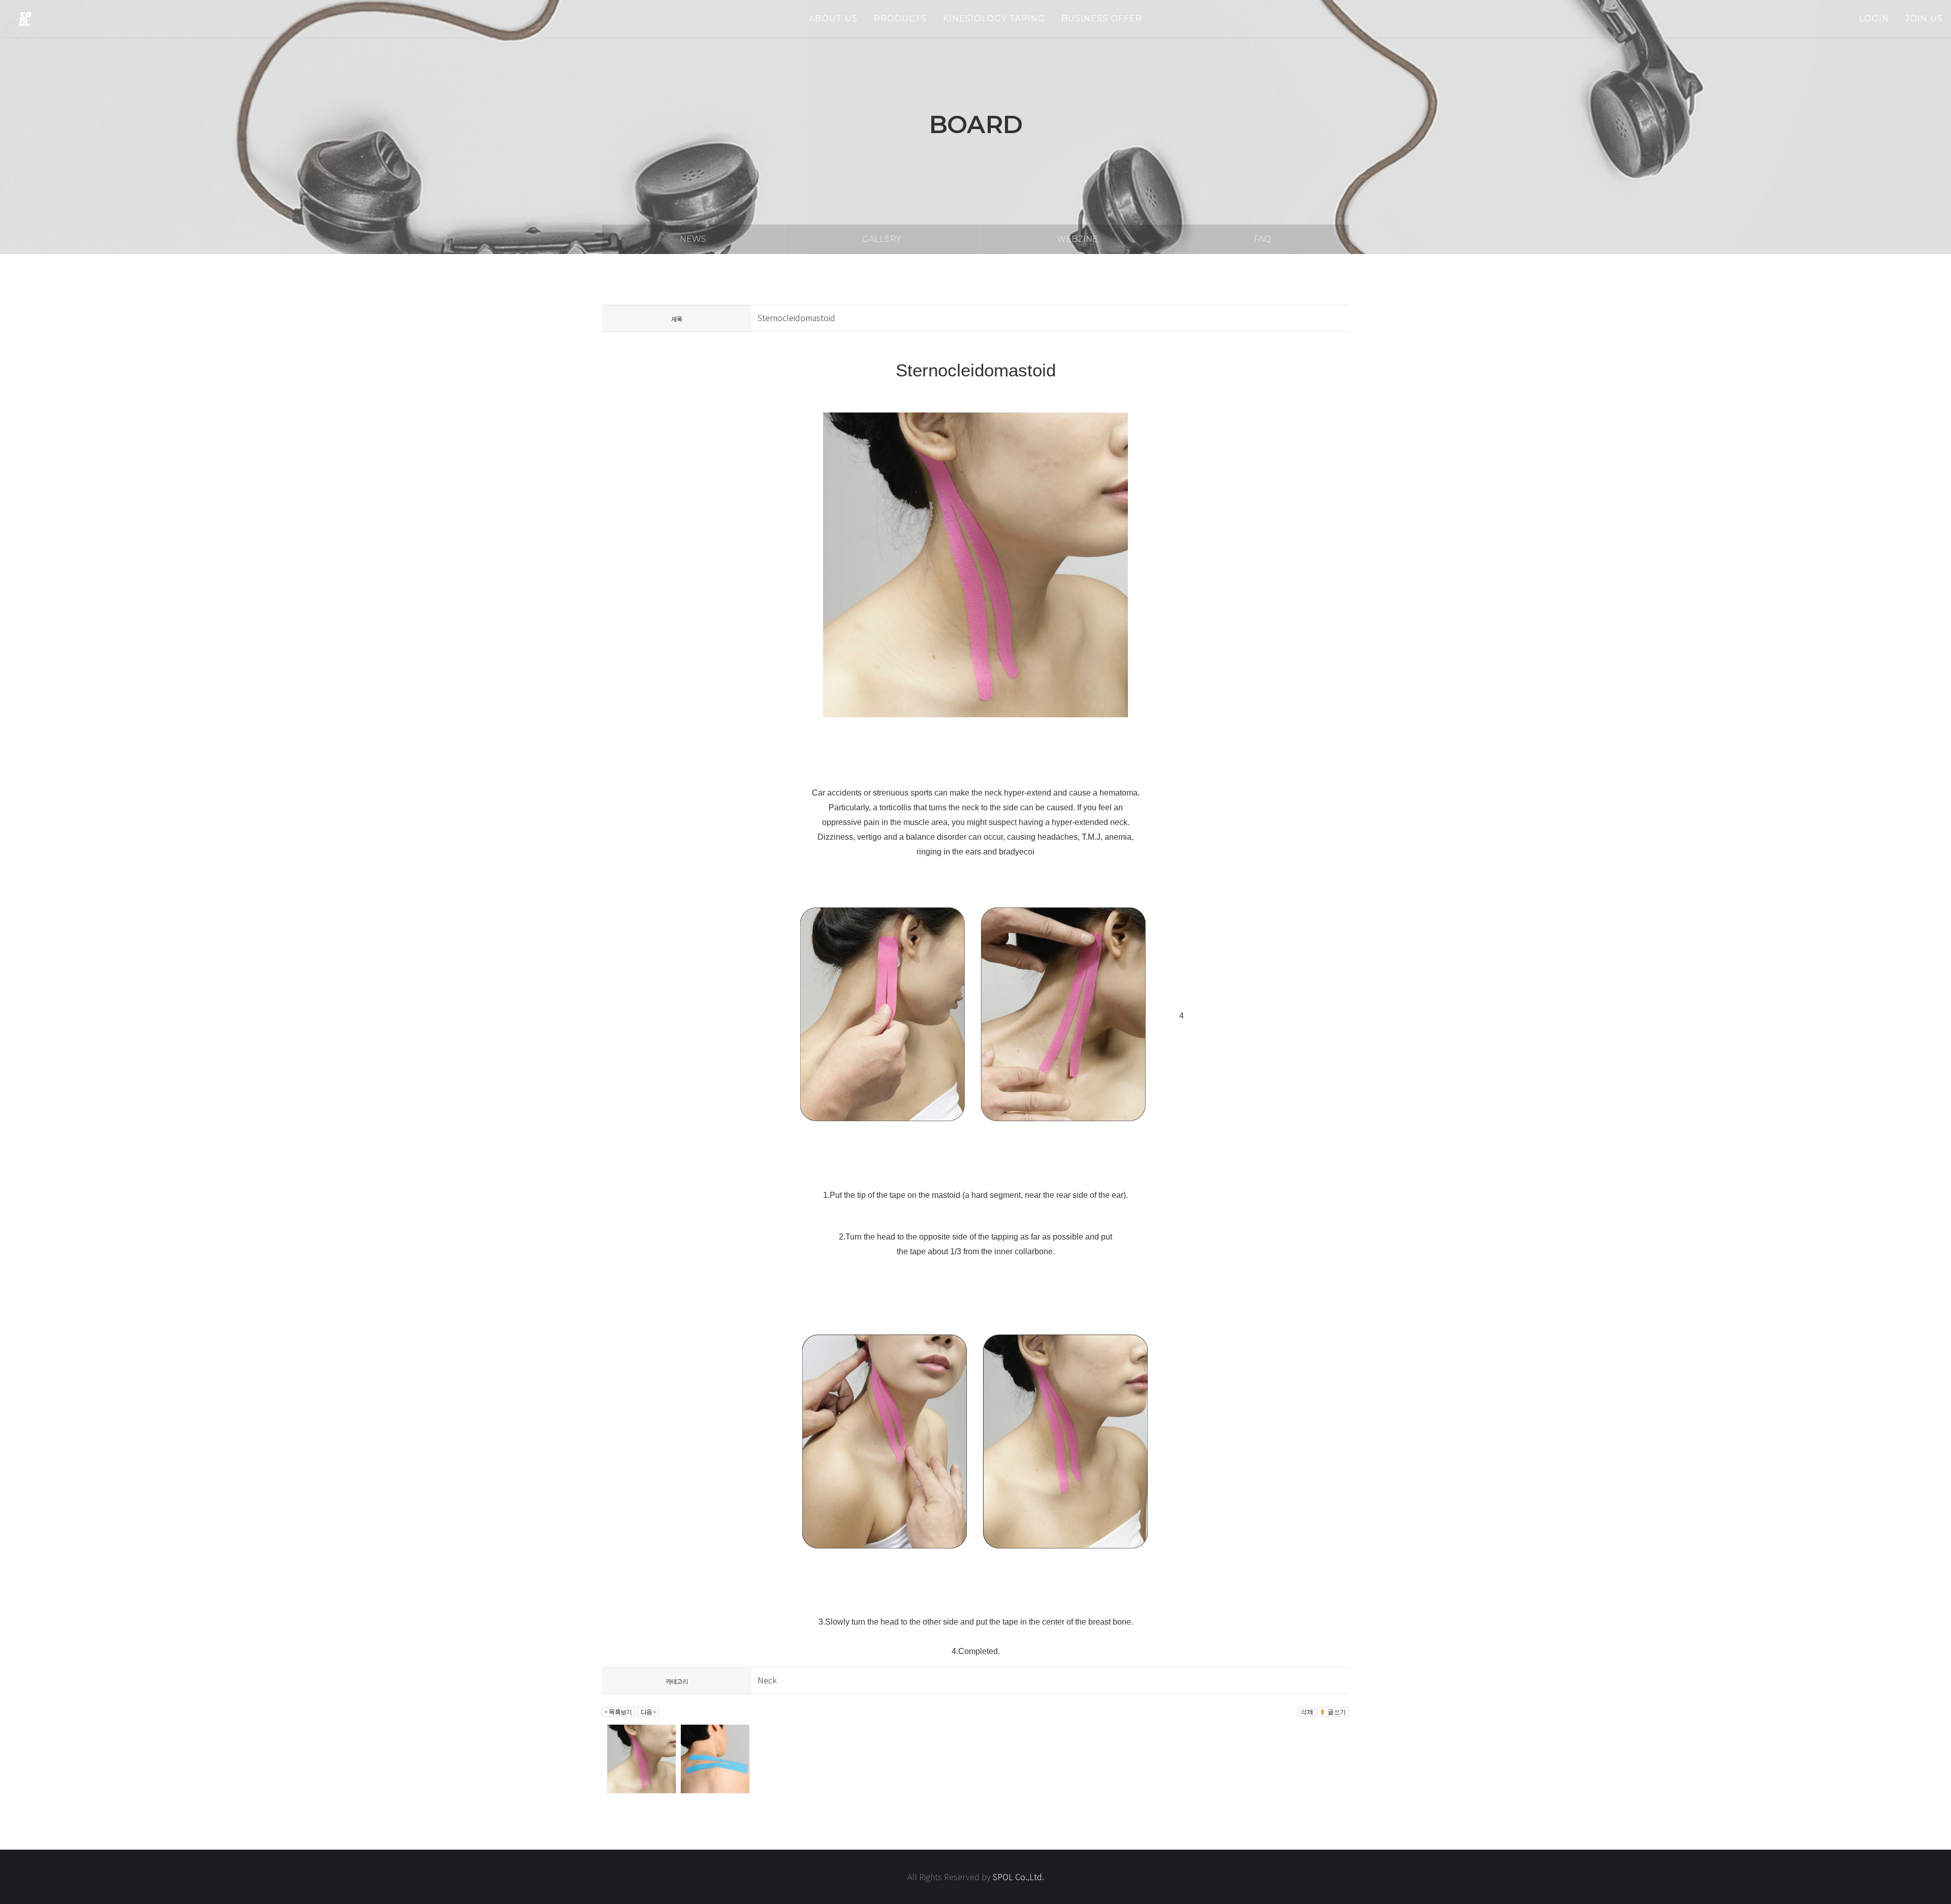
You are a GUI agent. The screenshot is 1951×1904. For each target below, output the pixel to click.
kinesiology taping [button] (994, 19)
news (693, 239)
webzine (1077, 239)
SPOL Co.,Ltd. (1018, 1877)
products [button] (900, 19)
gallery (882, 239)
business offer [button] (1102, 19)
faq (1263, 239)
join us (1924, 19)
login (1874, 19)
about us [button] (833, 19)
